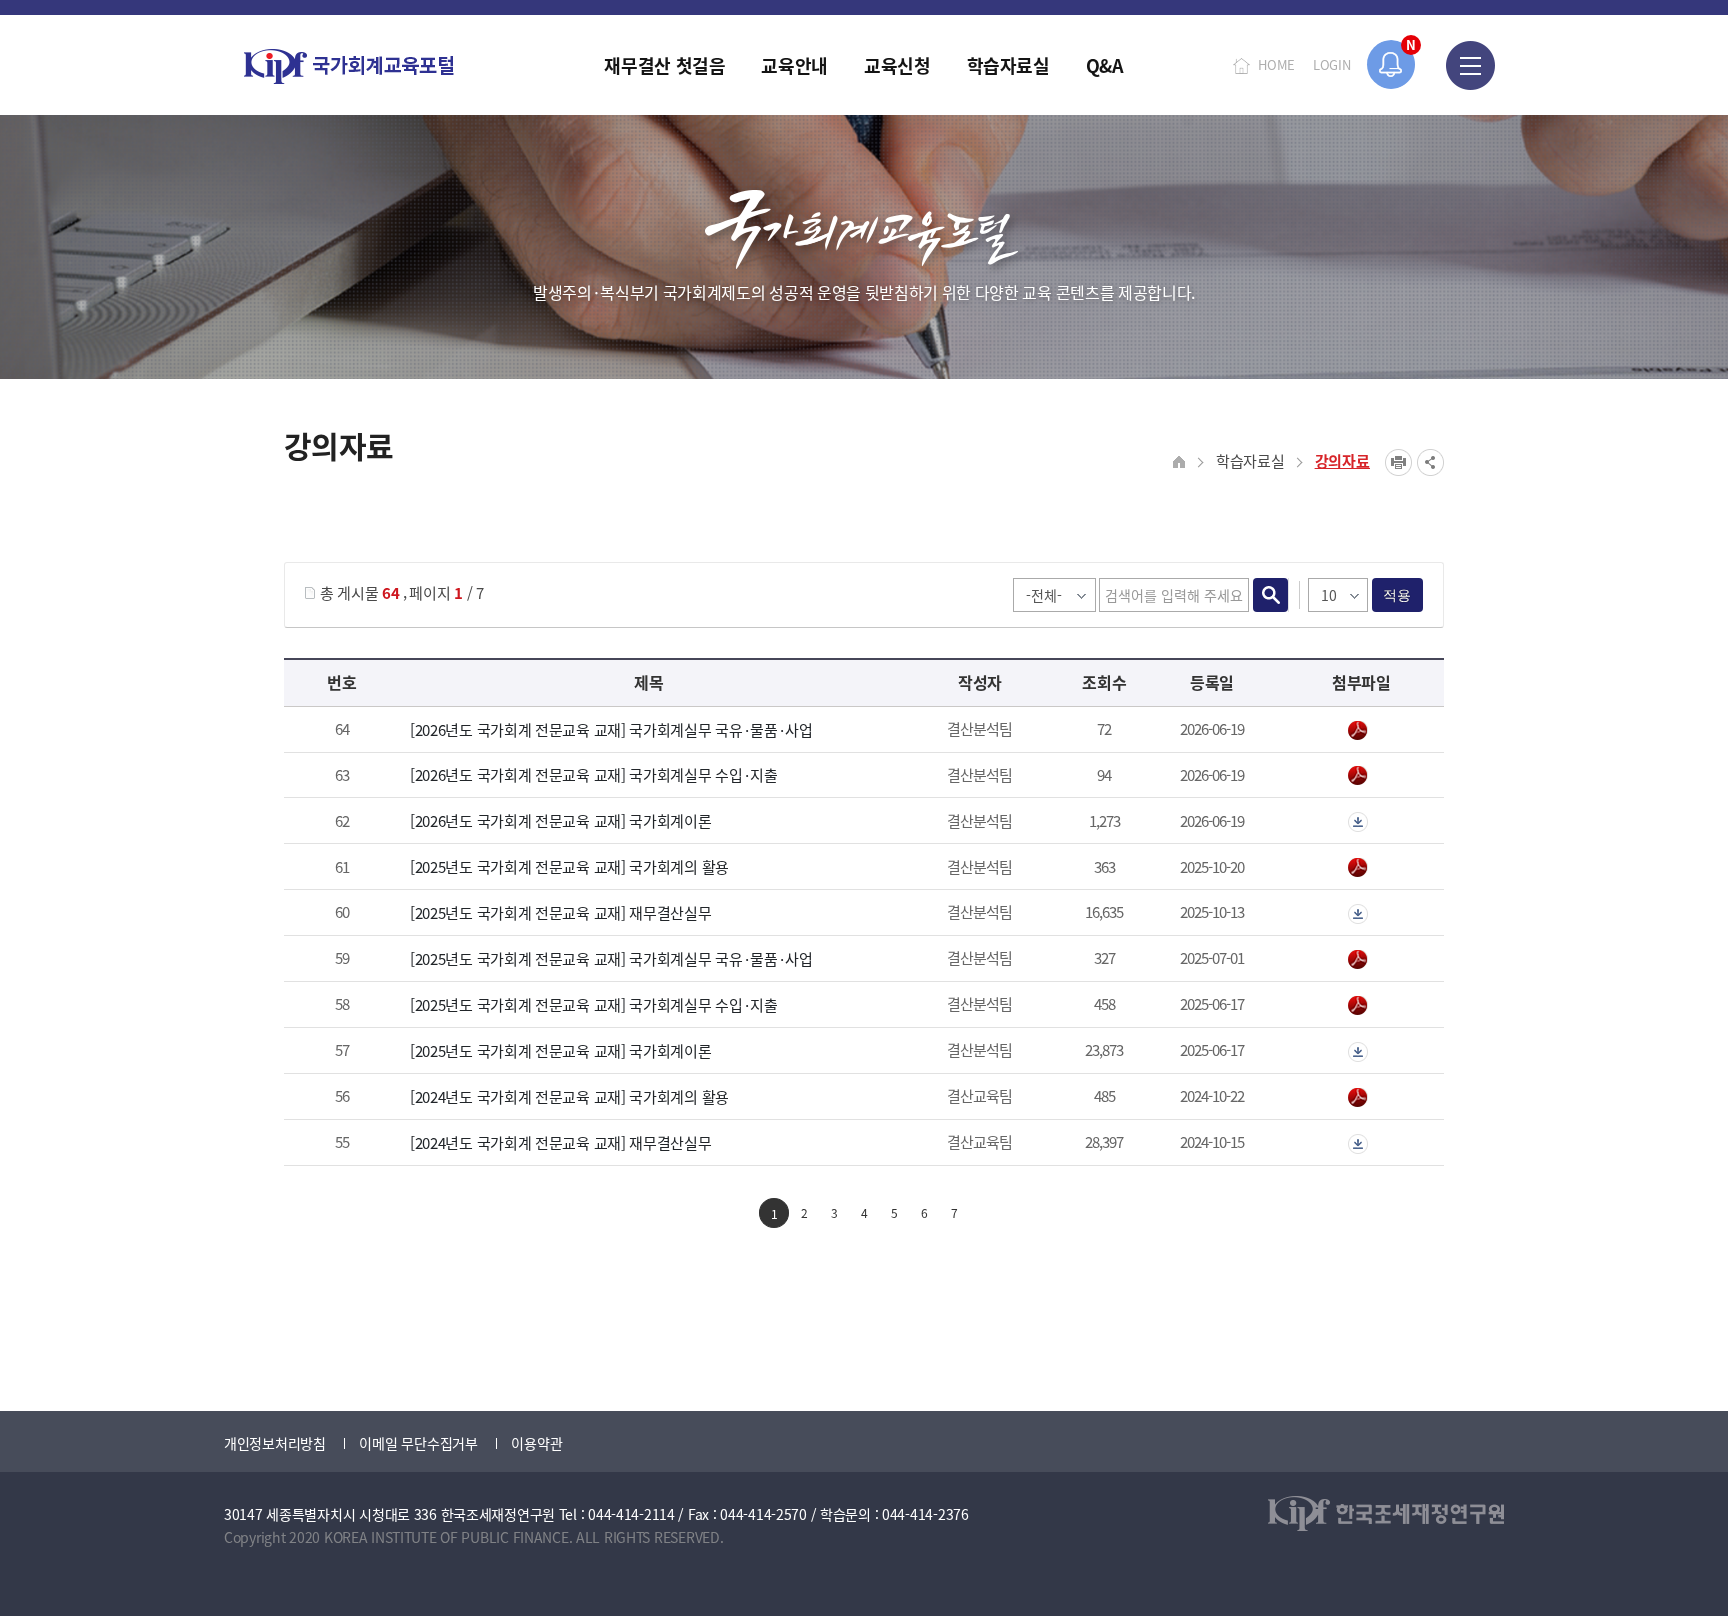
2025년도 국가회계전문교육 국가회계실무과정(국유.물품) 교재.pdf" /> (1361, 960)
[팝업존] (1391, 64)
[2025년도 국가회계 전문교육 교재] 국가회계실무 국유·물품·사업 (611, 958)
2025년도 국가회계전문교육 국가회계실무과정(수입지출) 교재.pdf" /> (1361, 1006)
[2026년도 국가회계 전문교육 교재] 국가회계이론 (561, 820)
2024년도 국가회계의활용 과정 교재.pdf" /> (1361, 1098)
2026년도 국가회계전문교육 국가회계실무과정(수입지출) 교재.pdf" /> (1361, 776)
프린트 (1398, 462)
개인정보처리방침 (275, 1443)
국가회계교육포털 (349, 66)
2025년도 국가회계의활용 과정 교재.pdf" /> (1361, 868)
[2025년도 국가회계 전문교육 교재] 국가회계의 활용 (569, 866)
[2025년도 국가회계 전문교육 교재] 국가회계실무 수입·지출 (594, 1004)
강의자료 (1342, 460)
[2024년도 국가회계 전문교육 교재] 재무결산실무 (561, 1142)
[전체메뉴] (1470, 65)
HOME (1276, 64)
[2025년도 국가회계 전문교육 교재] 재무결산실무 (561, 912)
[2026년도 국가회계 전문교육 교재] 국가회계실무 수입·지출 (594, 774)
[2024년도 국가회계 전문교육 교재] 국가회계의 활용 (569, 1096)
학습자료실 (1250, 460)
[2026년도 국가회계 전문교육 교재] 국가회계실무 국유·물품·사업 (611, 729)
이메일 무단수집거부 (418, 1443)
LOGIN (1332, 64)
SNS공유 (1430, 462)
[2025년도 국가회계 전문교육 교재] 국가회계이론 (561, 1050)
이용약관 (536, 1443)
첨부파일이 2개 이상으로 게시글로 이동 (1361, 822)
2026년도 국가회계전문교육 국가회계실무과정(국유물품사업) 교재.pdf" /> (1361, 731)
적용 (1397, 595)
